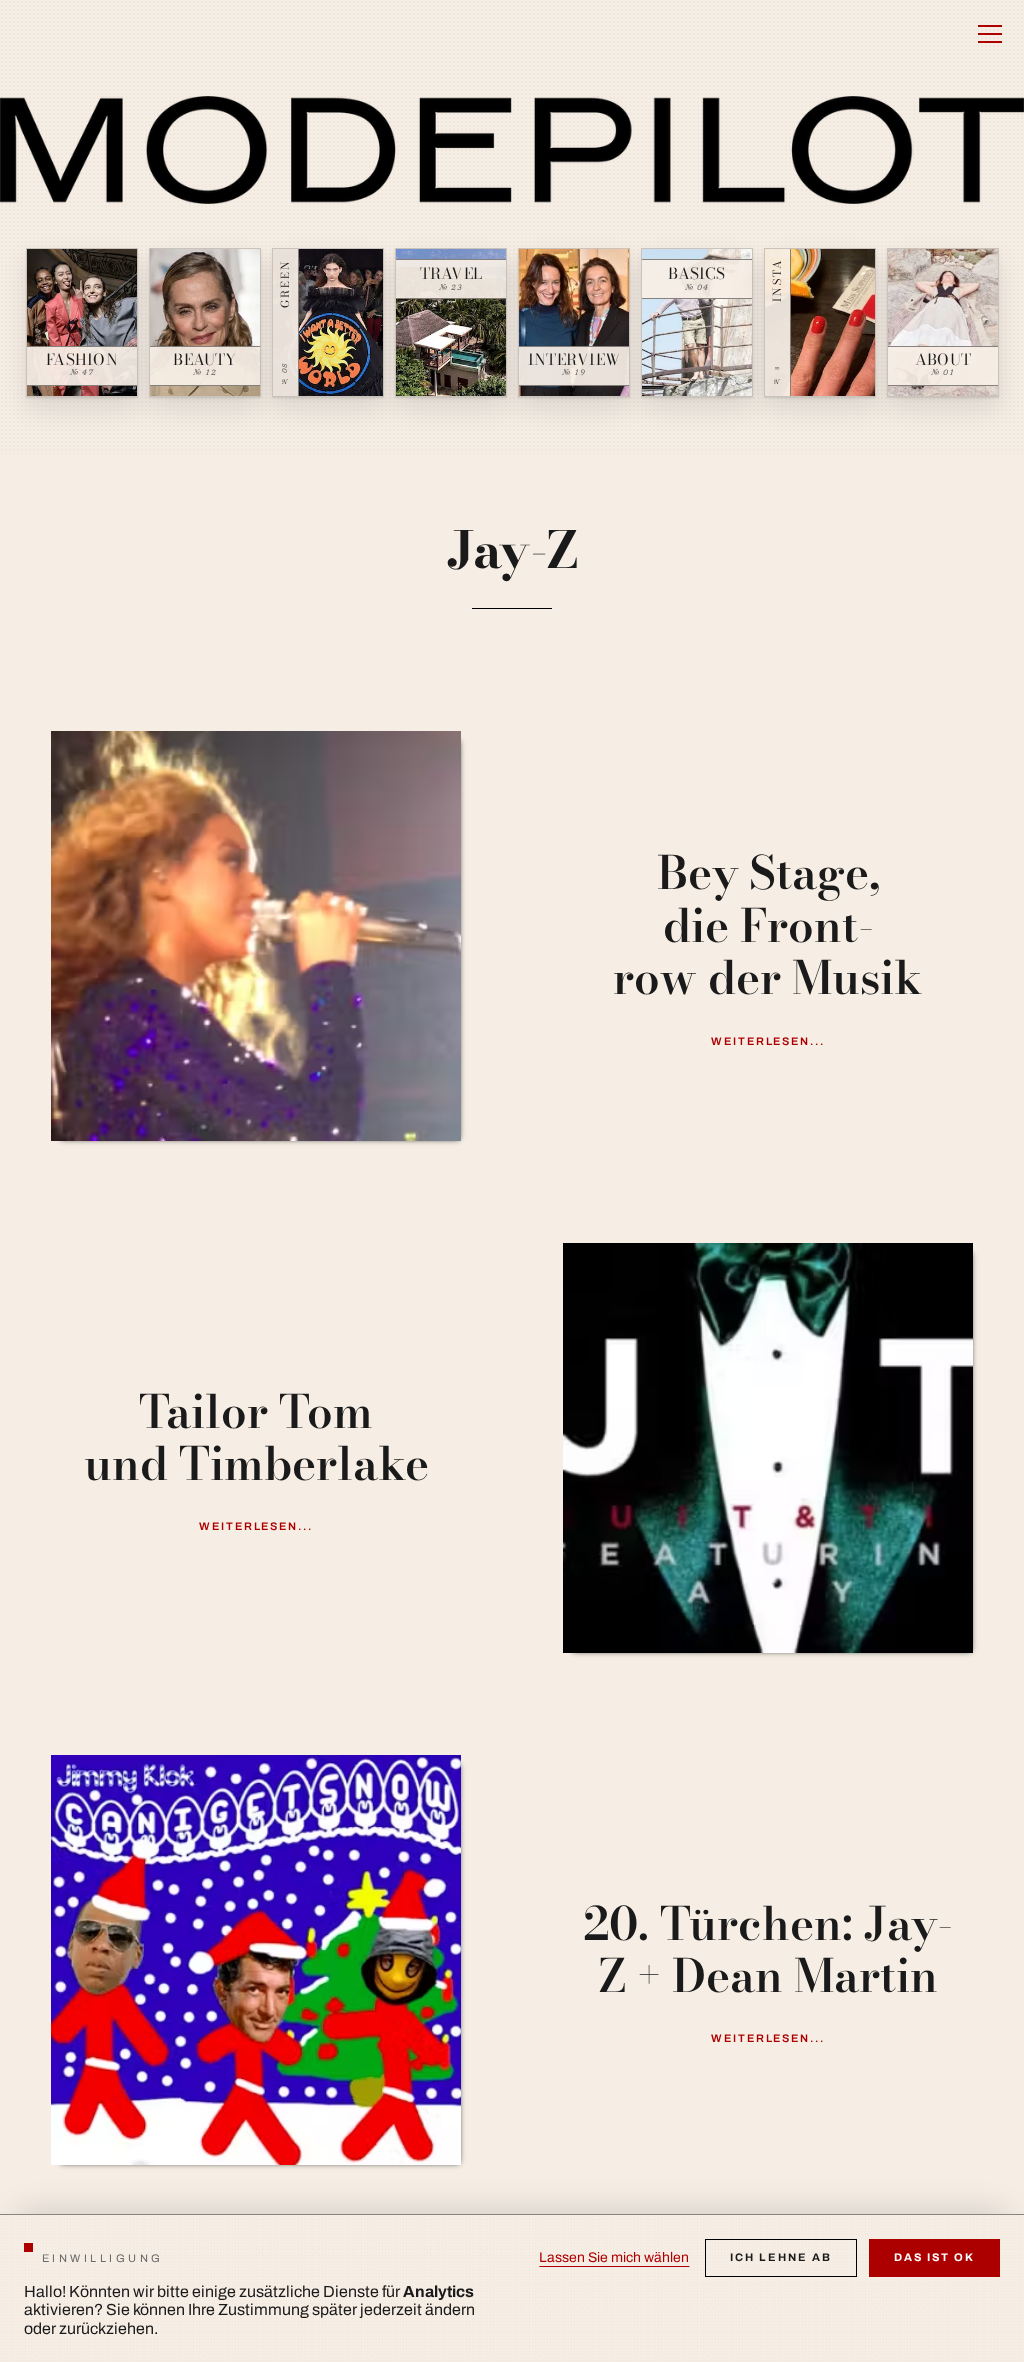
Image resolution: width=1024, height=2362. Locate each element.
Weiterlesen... (768, 1041)
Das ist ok (934, 2257)
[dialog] (512, 2288)
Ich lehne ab (781, 2257)
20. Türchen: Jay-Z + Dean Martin (768, 1950)
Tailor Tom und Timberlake (256, 1438)
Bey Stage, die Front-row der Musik (768, 925)
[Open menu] (990, 34)
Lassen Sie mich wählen (614, 2257)
